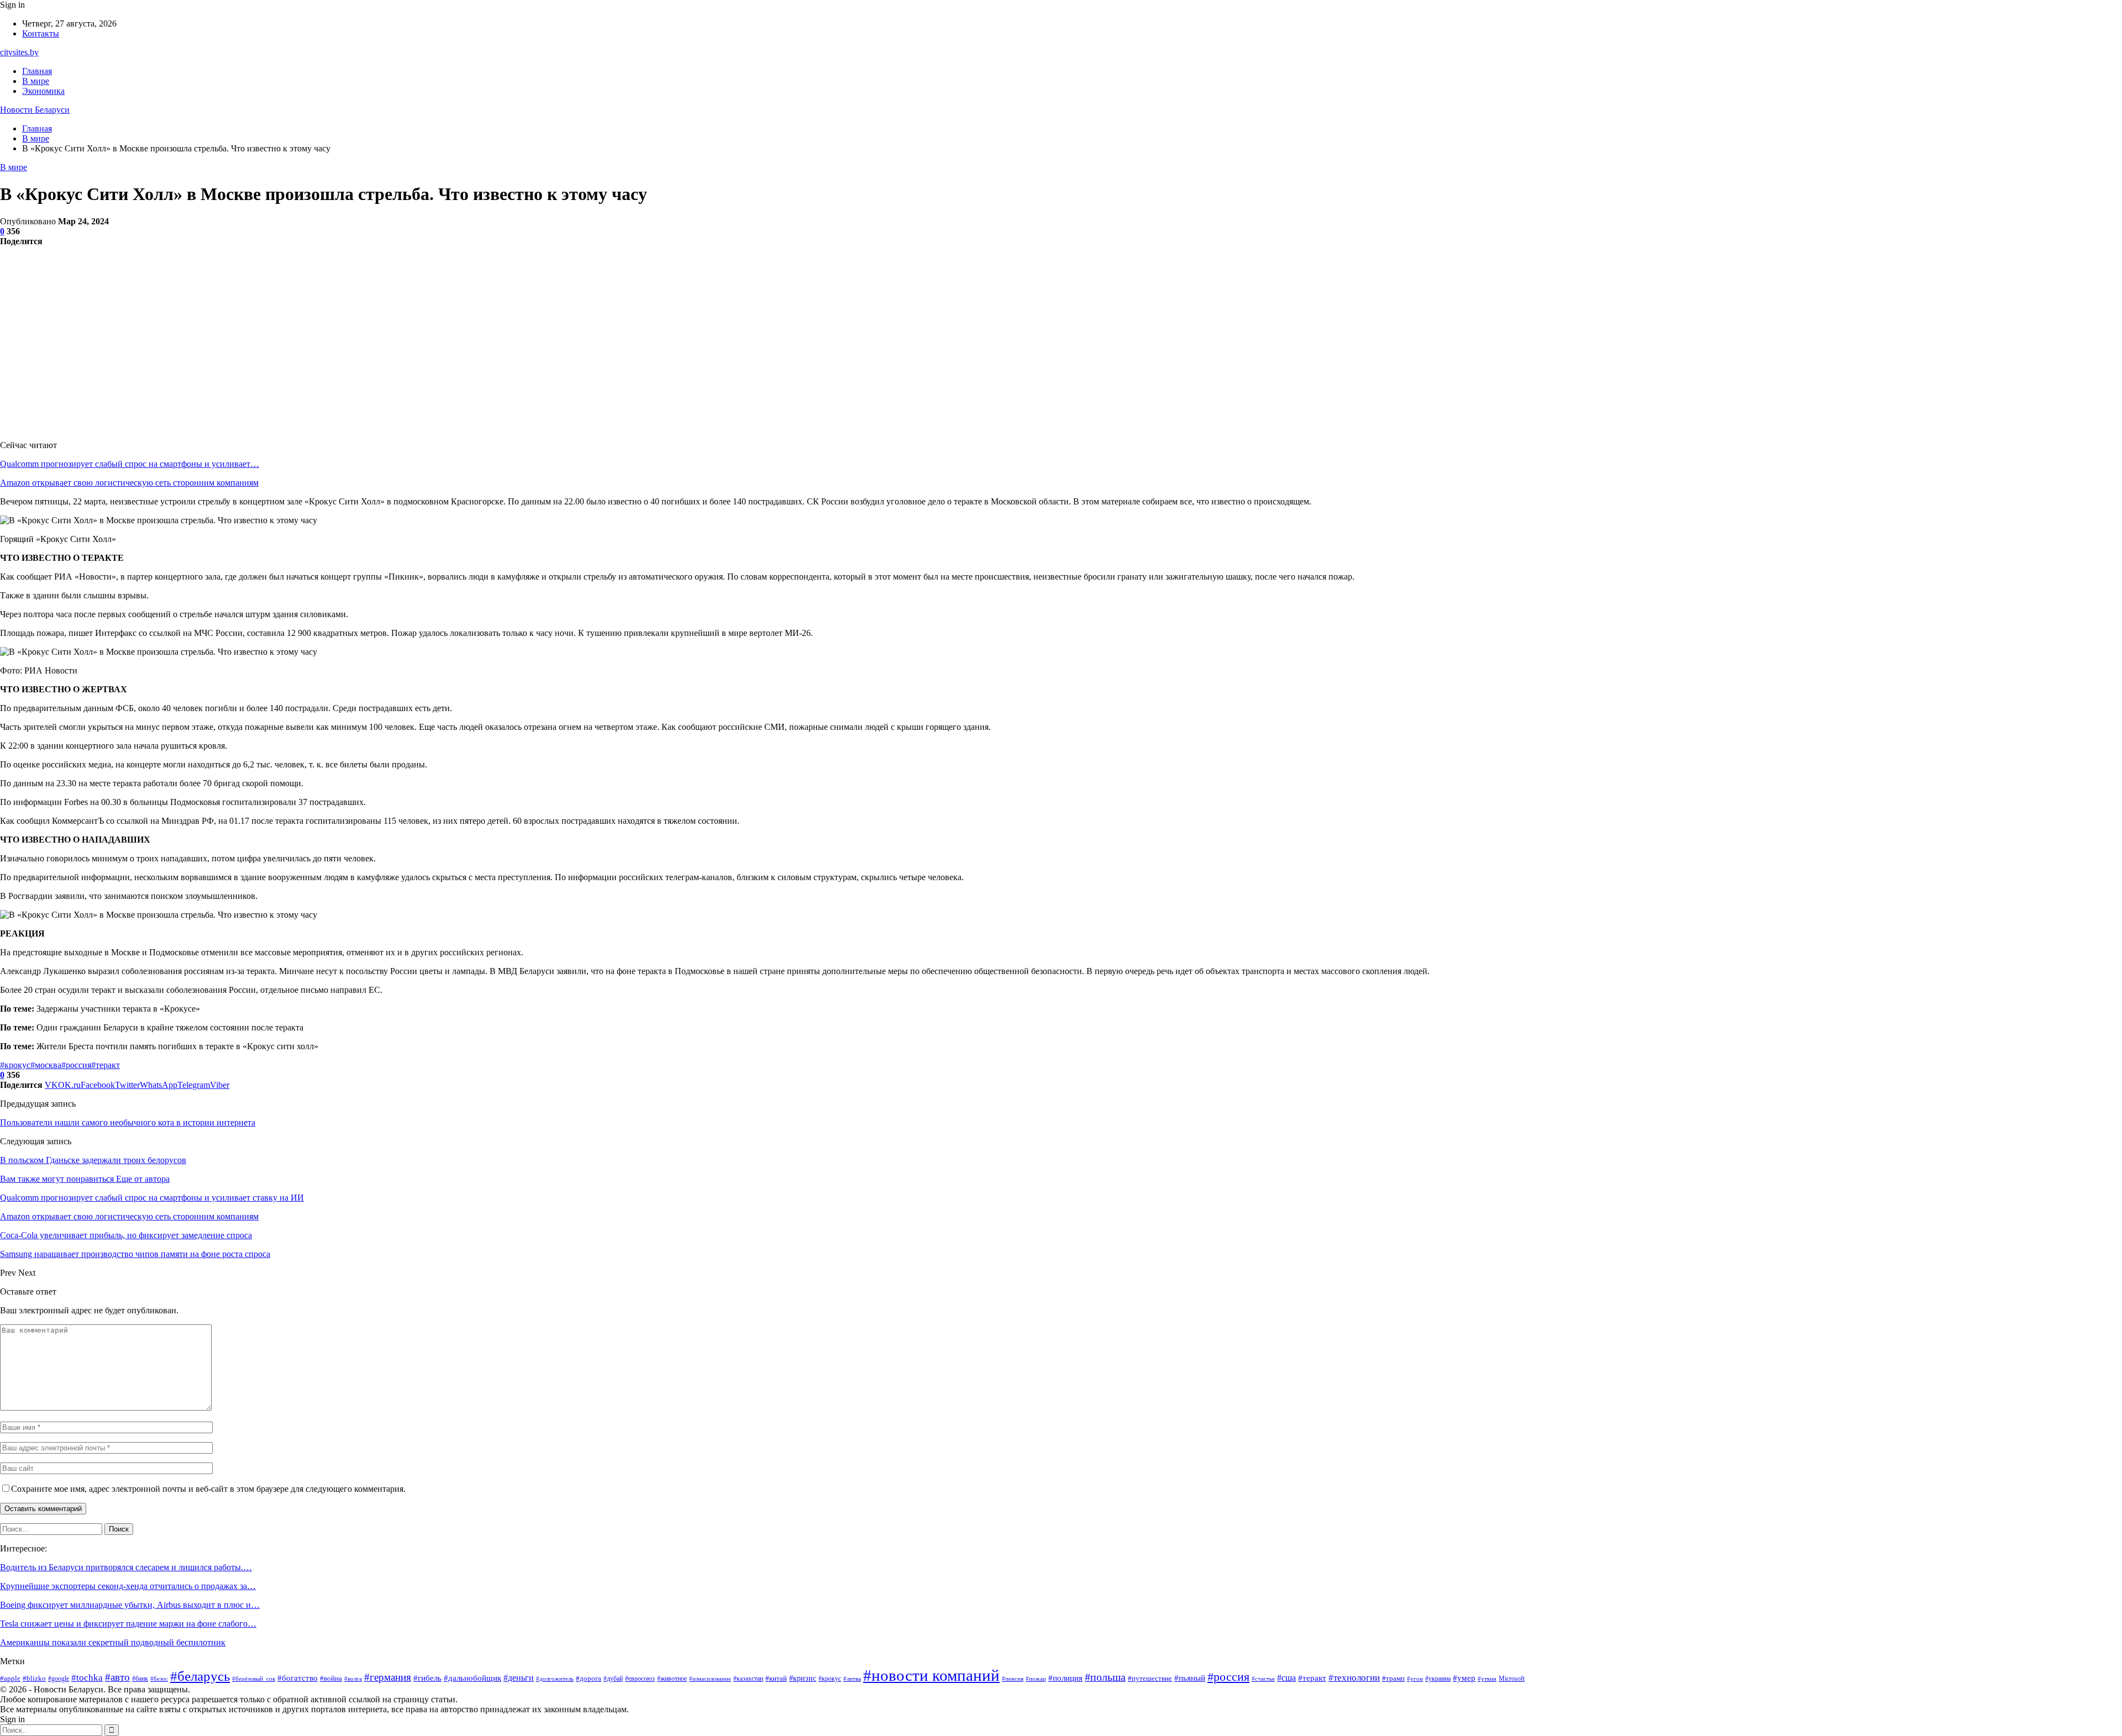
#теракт (106, 1065)
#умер (1464, 1678)
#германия (388, 1677)
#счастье (1263, 1679)
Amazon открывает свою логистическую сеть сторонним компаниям (129, 483)
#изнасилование (710, 1679)
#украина (1438, 1679)
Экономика (43, 91)
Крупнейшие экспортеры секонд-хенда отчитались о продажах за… (128, 1586)
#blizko (34, 1678)
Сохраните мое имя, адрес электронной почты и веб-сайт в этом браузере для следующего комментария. (208, 1489)
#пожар (1036, 1679)
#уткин (1487, 1679)
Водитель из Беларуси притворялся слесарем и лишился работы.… (126, 1567)
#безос (159, 1679)
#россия (76, 1065)
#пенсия (1013, 1679)
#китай (776, 1678)
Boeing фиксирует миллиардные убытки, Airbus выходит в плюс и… (130, 1605)
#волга (353, 1679)
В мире (36, 81)
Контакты (41, 33)
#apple (10, 1678)
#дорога (589, 1678)
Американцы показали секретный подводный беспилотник (113, 1642)
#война (331, 1678)
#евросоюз (640, 1679)
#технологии (1354, 1678)
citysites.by (19, 52)
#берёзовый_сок (254, 1679)
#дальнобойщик (472, 1678)
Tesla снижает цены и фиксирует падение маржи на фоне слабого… (128, 1624)
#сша (1286, 1678)
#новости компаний (931, 1675)
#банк (140, 1679)
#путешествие (1150, 1678)
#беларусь (200, 1676)
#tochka (87, 1678)
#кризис (803, 1678)
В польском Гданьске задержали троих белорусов (93, 1160)
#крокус (15, 1065)
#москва (46, 1065)
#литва (852, 1679)
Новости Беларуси (35, 110)
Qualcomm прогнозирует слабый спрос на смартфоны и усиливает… (130, 464)
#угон (1415, 1679)
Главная (37, 71)
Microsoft (1512, 1679)
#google (59, 1679)
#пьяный (1190, 1678)
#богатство (298, 1678)
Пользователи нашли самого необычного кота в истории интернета (128, 1122)
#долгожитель (555, 1679)
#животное (672, 1679)
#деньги (519, 1678)
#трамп (1393, 1678)
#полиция (1065, 1678)
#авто (117, 1677)
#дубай (613, 1679)
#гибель (427, 1678)
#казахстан (748, 1679)
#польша (1105, 1677)
